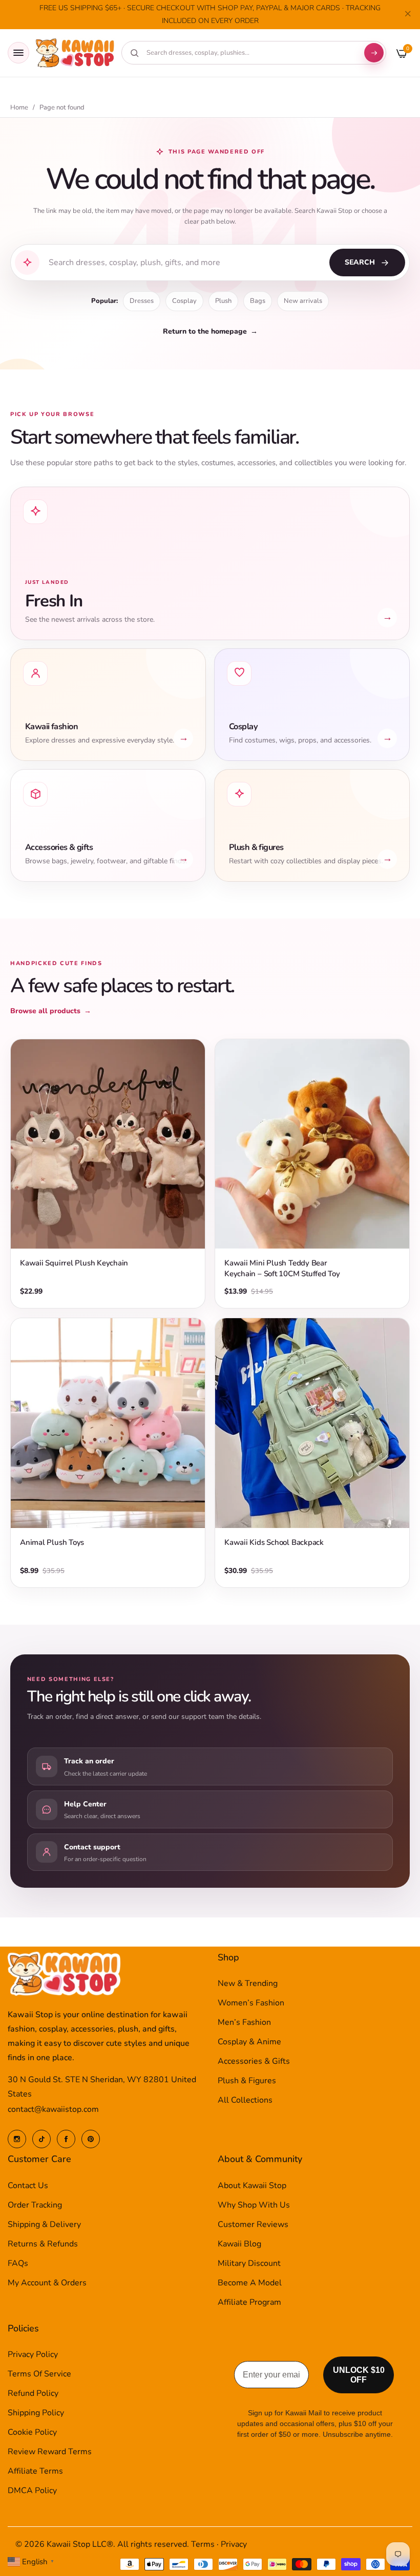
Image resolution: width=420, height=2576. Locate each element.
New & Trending (248, 1983)
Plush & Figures (247, 2081)
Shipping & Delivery (44, 2224)
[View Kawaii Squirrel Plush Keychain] (108, 1144)
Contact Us (28, 2186)
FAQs (18, 2263)
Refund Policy (33, 2393)
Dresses (142, 301)
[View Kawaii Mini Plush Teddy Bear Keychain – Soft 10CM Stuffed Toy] (312, 1144)
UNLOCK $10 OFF (359, 2375)
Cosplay (184, 301)
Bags (258, 301)
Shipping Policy (36, 2413)
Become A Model (250, 2283)
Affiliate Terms (35, 2471)
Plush (223, 301)
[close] (408, 15)
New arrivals (303, 301)
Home (19, 108)
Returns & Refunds (43, 2244)
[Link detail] (17, 2139)
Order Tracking (35, 2205)
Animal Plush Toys (52, 1542)
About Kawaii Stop (252, 2186)
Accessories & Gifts (254, 2061)
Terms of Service (39, 2374)
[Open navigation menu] (18, 53)
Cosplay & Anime (249, 2042)
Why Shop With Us (254, 2205)
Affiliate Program (249, 2302)
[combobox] (250, 53)
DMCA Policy (32, 2491)
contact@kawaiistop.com (53, 2109)
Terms (203, 2544)
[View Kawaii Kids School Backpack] (312, 1423)
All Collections (245, 2100)
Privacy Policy (33, 2354)
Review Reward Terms (50, 2452)
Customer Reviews (253, 2224)
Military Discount (249, 2263)
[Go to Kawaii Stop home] (75, 53)
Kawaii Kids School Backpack (274, 1542)
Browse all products (51, 1011)
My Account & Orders (47, 2283)
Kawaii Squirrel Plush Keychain (74, 1263)
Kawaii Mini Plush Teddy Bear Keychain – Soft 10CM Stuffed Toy (282, 1268)
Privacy (234, 2544)
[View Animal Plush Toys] (108, 1423)
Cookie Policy (32, 2432)
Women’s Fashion (251, 2003)
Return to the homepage (210, 331)
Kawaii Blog (239, 2244)
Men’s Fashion (244, 2022)
